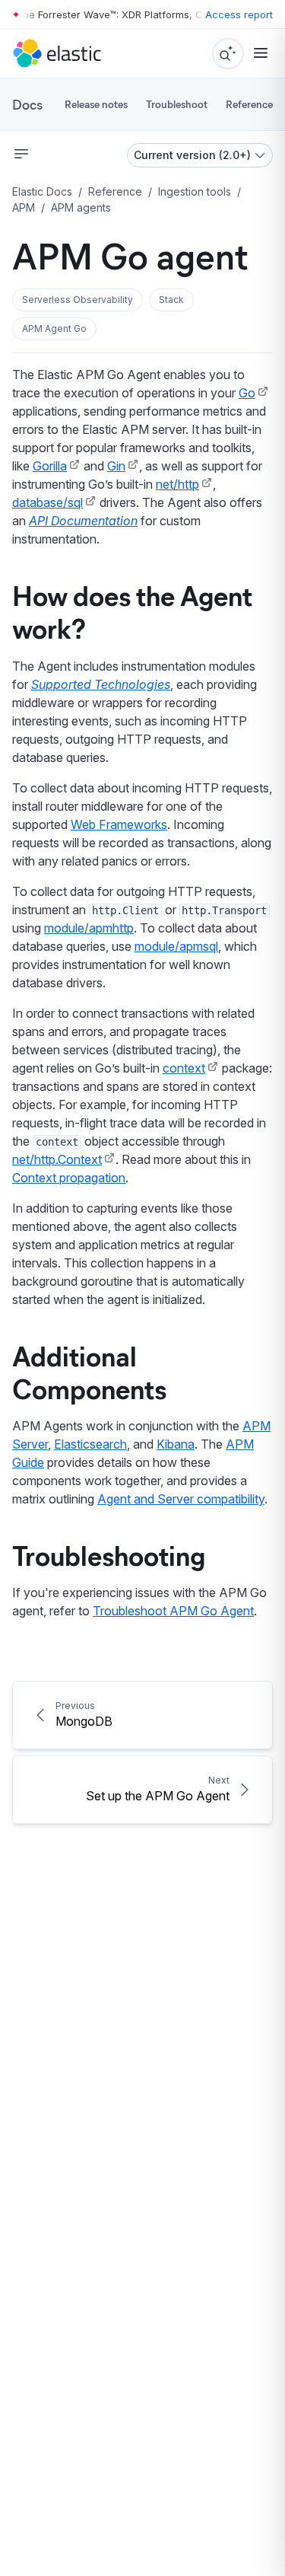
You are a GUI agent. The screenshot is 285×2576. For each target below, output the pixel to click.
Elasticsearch (90, 1444)
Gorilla (50, 466)
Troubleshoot (177, 104)
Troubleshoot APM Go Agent (173, 1611)
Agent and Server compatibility (181, 1499)
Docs (27, 104)
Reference (249, 104)
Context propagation (69, 1178)
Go (247, 393)
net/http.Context (57, 1159)
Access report (239, 14)
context (184, 1068)
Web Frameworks (119, 824)
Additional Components (89, 1371)
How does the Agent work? (132, 611)
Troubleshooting (109, 1554)
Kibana (176, 1444)
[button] (78, 300)
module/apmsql (176, 946)
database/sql (47, 502)
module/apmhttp (89, 928)
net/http (177, 484)
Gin (116, 466)
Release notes (96, 104)
